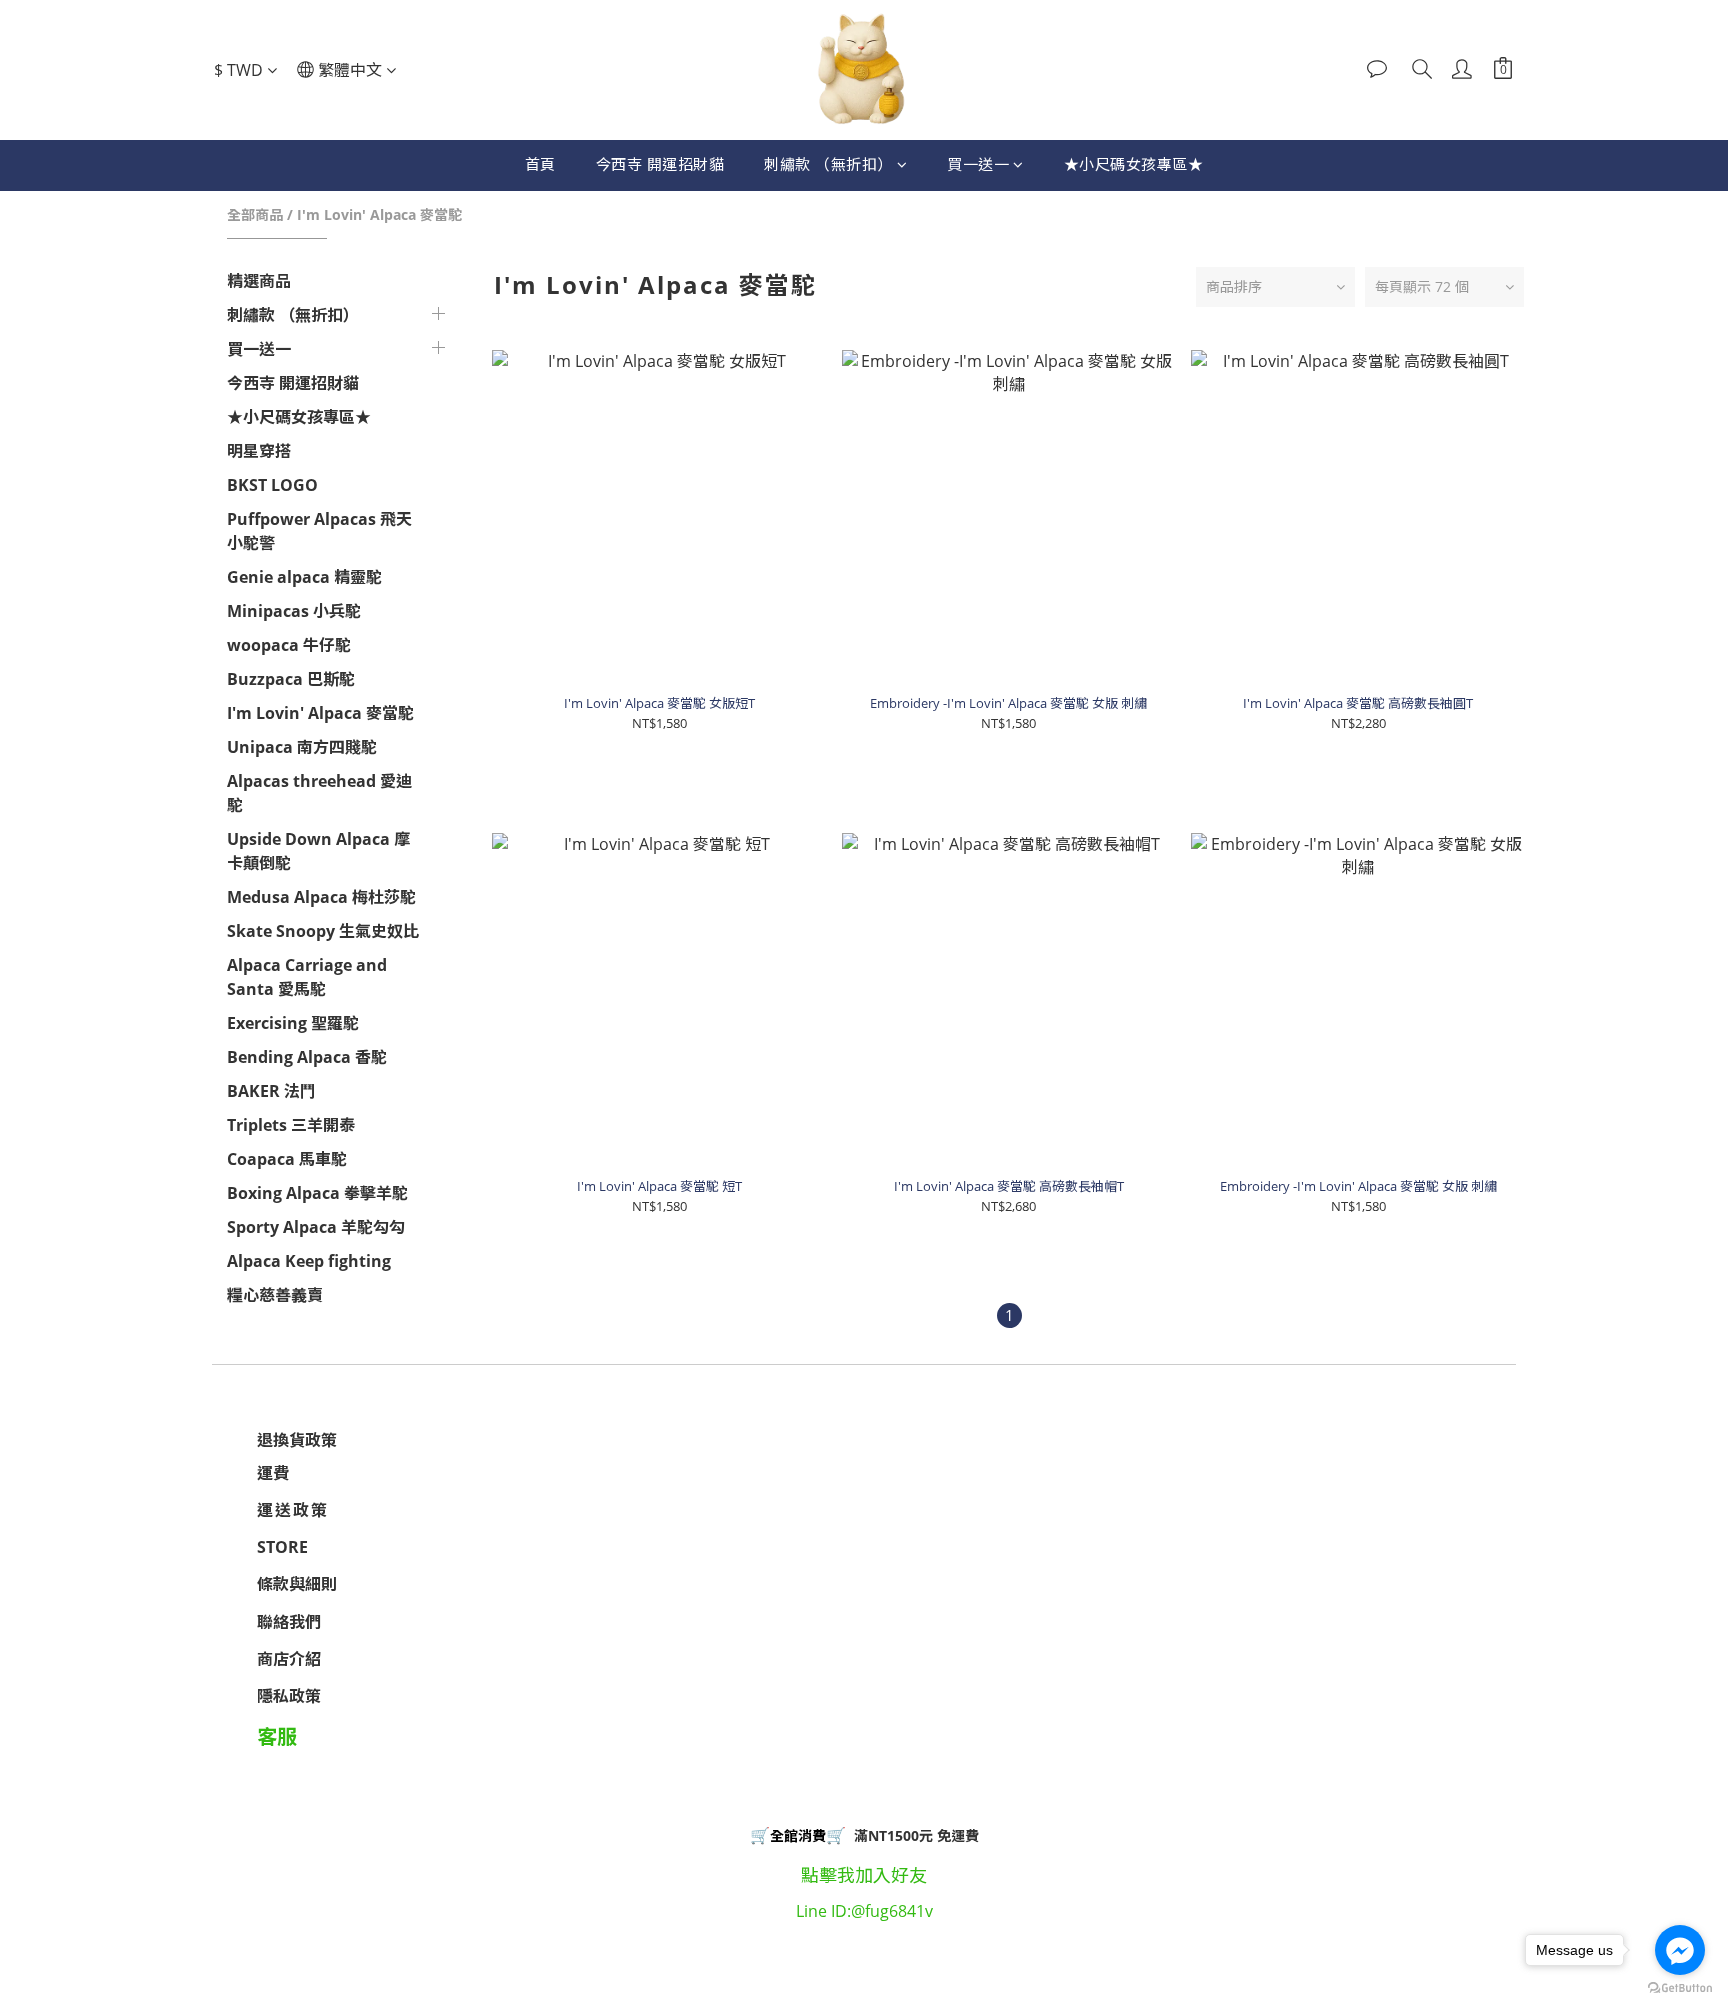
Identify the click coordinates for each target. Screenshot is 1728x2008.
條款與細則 (297, 1584)
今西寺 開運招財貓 (660, 164)
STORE (282, 1547)
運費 (273, 1473)
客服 (277, 1736)
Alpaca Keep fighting (309, 1261)
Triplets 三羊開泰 (291, 1125)
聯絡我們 (289, 1622)
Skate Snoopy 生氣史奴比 (323, 931)
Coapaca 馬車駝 (287, 1159)
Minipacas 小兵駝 (294, 611)
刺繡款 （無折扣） (828, 164)
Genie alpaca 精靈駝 (304, 577)
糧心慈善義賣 (275, 1295)
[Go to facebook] (1680, 1950)
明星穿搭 (259, 451)
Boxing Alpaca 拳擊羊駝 (317, 1193)
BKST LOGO (272, 485)
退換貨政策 (297, 1440)
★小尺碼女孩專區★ (1134, 164)
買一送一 (978, 164)
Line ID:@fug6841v (864, 1911)
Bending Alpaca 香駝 (307, 1057)
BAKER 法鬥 (271, 1091)
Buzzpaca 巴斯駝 (291, 679)
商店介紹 (289, 1659)
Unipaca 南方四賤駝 (302, 747)
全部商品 (255, 214)
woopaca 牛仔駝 (289, 645)
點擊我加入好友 (864, 1875)
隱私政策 (289, 1696)
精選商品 (259, 281)
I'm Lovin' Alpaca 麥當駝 (379, 214)
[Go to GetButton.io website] (1680, 1988)
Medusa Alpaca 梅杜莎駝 (321, 897)
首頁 (540, 164)
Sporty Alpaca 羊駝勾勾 (316, 1227)
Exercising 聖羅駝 (293, 1023)
